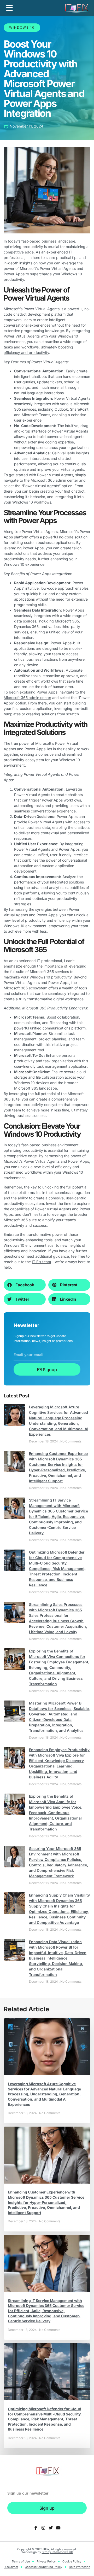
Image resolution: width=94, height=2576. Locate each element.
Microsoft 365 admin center (54, 480)
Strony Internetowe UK (57, 2552)
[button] (10, 8)
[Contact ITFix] (36, 2528)
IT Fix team (41, 1262)
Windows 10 (22, 27)
